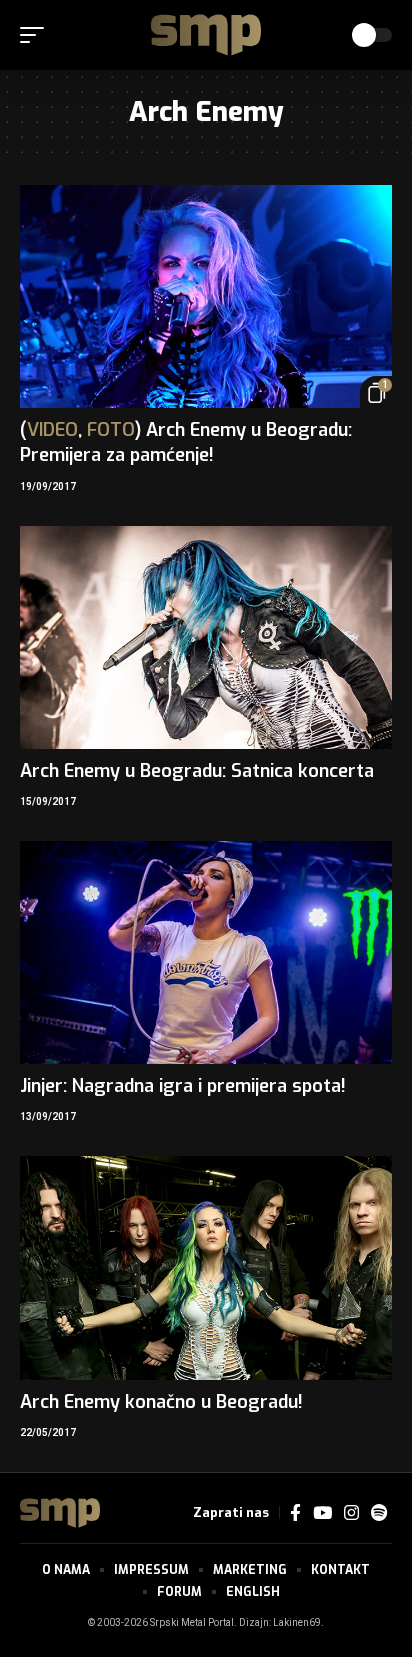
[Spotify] (379, 1513)
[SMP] (206, 35)
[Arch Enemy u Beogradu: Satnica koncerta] (206, 637)
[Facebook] (295, 1513)
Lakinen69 (297, 1623)
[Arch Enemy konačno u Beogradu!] (206, 1267)
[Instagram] (351, 1513)
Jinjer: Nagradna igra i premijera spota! (183, 1086)
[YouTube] (322, 1513)
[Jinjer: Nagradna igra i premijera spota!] (206, 952)
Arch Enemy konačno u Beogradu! (161, 1402)
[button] (37, 35)
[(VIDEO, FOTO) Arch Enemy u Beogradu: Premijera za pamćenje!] (206, 296)
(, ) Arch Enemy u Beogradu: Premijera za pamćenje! (186, 442)
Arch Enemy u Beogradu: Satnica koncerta (197, 771)
